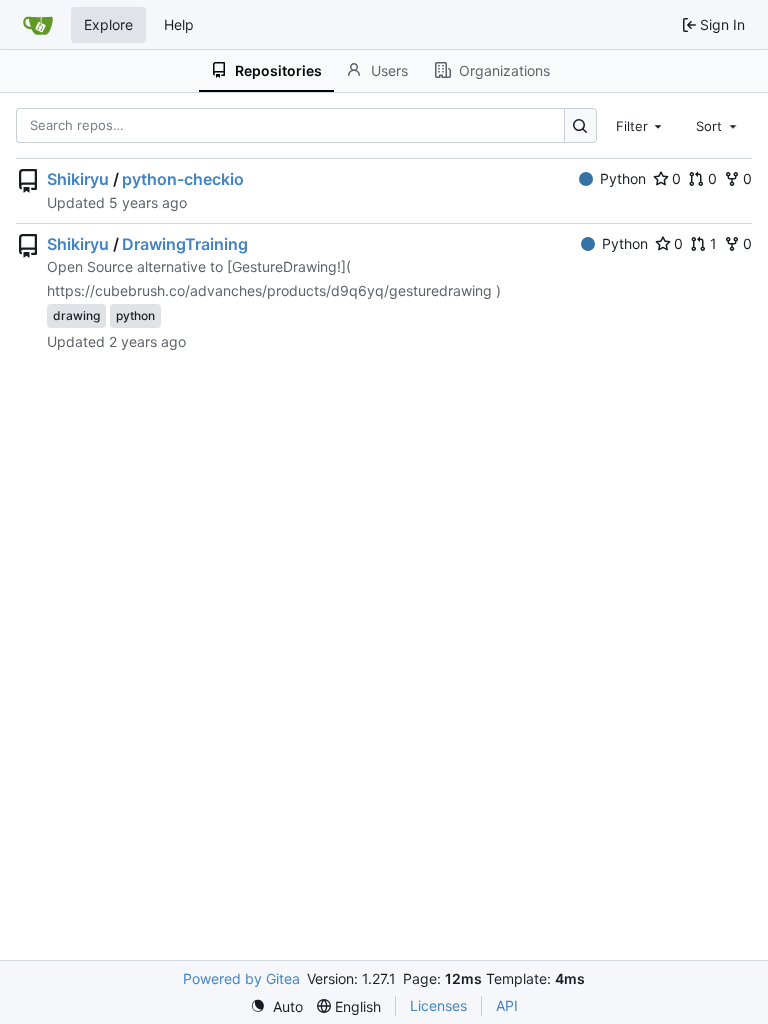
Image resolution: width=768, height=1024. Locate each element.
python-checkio (183, 179)
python (135, 315)
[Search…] (580, 125)
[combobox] (641, 125)
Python (623, 178)
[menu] (276, 1006)
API (507, 1005)
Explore (108, 24)
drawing (76, 315)
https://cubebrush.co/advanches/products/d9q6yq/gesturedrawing (269, 290)
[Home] (38, 25)
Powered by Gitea (241, 978)
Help (179, 24)
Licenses (438, 1005)
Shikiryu (78, 179)
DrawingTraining (185, 244)
